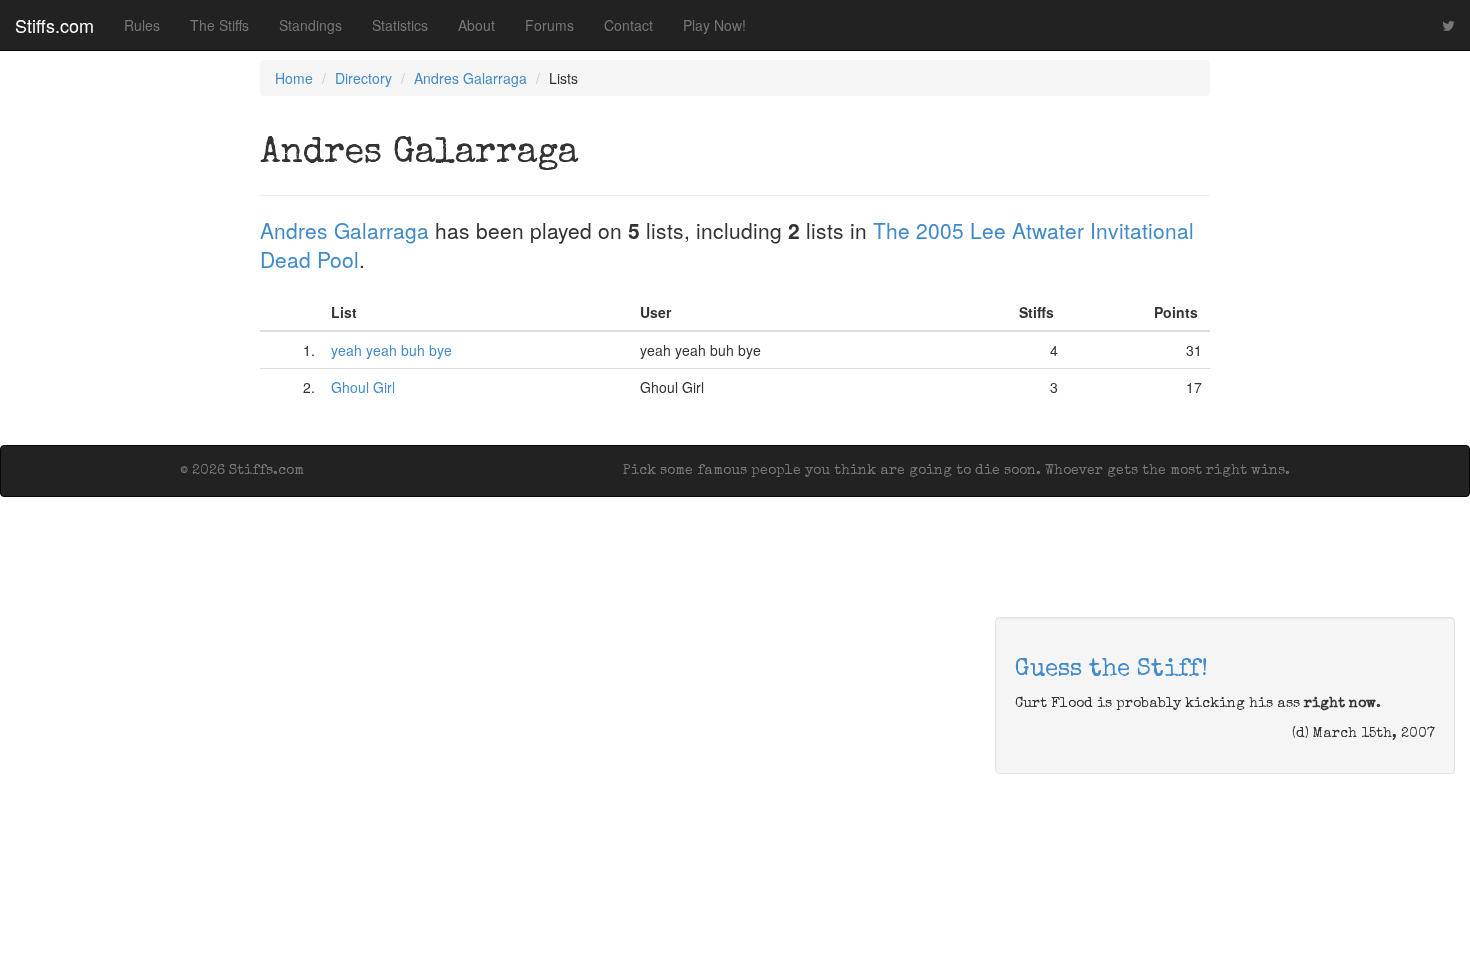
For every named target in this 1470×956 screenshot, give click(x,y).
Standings (310, 25)
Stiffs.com (54, 25)
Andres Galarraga (470, 78)
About (476, 25)
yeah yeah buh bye (391, 350)
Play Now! (714, 25)
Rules (142, 25)
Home (294, 78)
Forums (549, 25)
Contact (628, 25)
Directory (363, 78)
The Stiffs (219, 25)
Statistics (400, 25)
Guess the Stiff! (1111, 670)
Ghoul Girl (363, 387)
